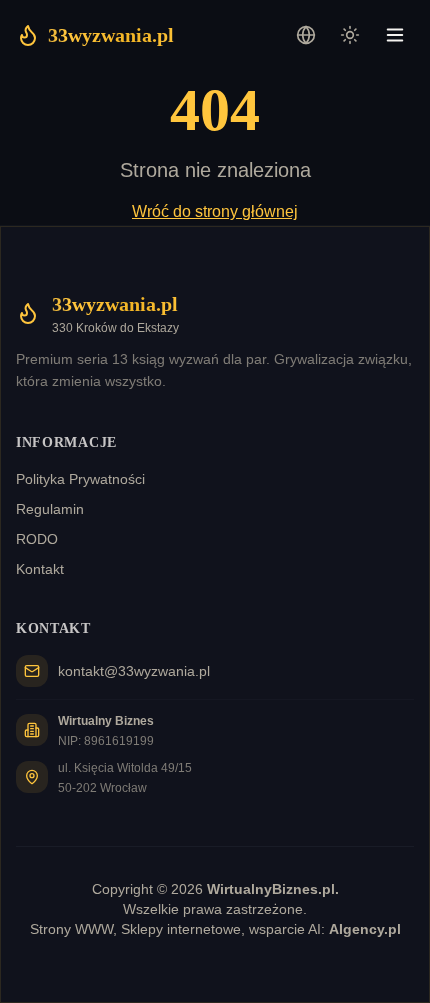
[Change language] (306, 35)
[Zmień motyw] (350, 35)
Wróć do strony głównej (215, 211)
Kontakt (40, 569)
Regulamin (50, 509)
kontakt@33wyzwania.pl (134, 671)
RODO (37, 539)
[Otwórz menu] (395, 35)
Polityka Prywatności (80, 479)
